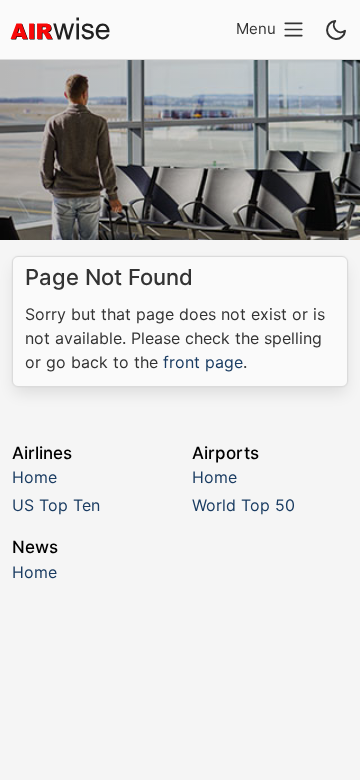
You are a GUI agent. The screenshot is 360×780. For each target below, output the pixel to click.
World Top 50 (243, 505)
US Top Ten (56, 505)
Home (34, 477)
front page (203, 362)
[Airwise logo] (60, 30)
